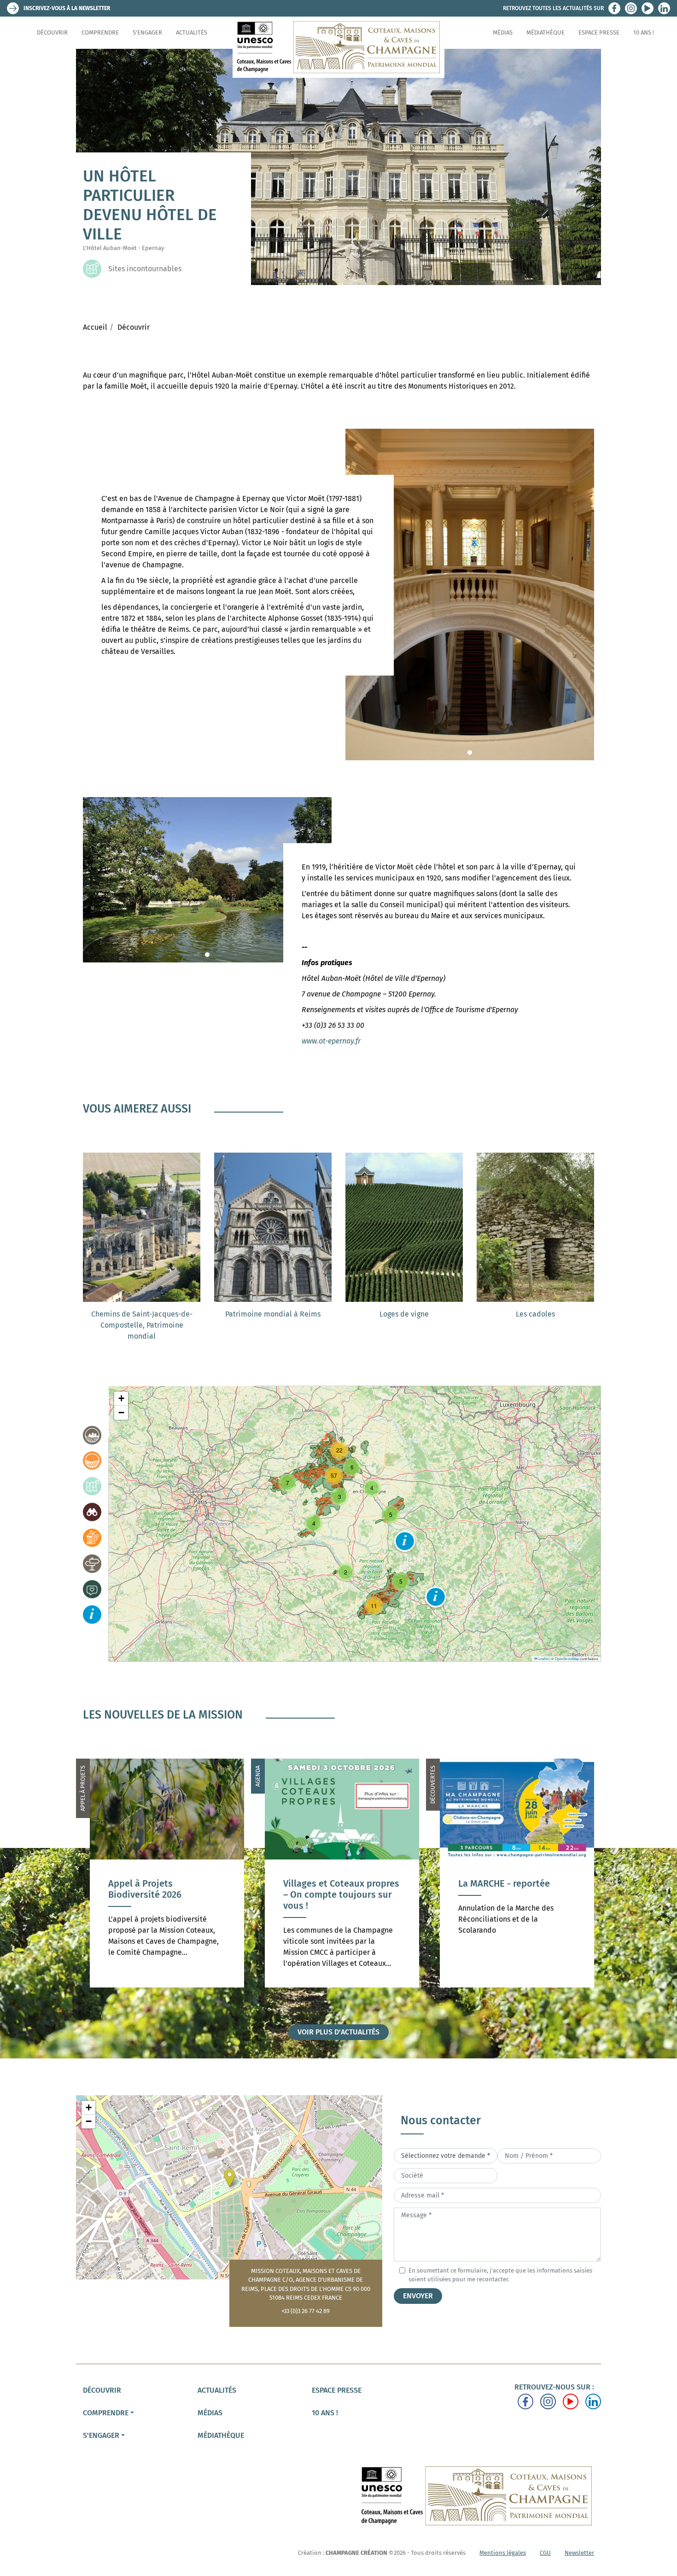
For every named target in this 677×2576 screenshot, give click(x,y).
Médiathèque (546, 32)
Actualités (192, 32)
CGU (545, 2553)
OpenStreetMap (567, 1658)
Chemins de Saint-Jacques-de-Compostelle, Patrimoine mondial (142, 1325)
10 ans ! (644, 32)
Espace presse (599, 32)
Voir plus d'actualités (338, 2032)
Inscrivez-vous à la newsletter (67, 8)
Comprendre (100, 32)
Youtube (648, 8)
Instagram (631, 8)
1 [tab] (470, 752)
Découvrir (52, 32)
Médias (503, 32)
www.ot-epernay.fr (331, 1041)
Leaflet (543, 1658)
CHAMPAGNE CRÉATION (356, 2553)
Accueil (95, 327)
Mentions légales (503, 2553)
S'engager (147, 32)
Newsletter (579, 2553)
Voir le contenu (167, 1923)
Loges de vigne (404, 1314)
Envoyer (418, 2296)
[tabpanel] (470, 594)
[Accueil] (338, 47)
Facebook (614, 8)
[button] (405, 1541)
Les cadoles (535, 1314)
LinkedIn (664, 8)
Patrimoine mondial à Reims (273, 1314)
